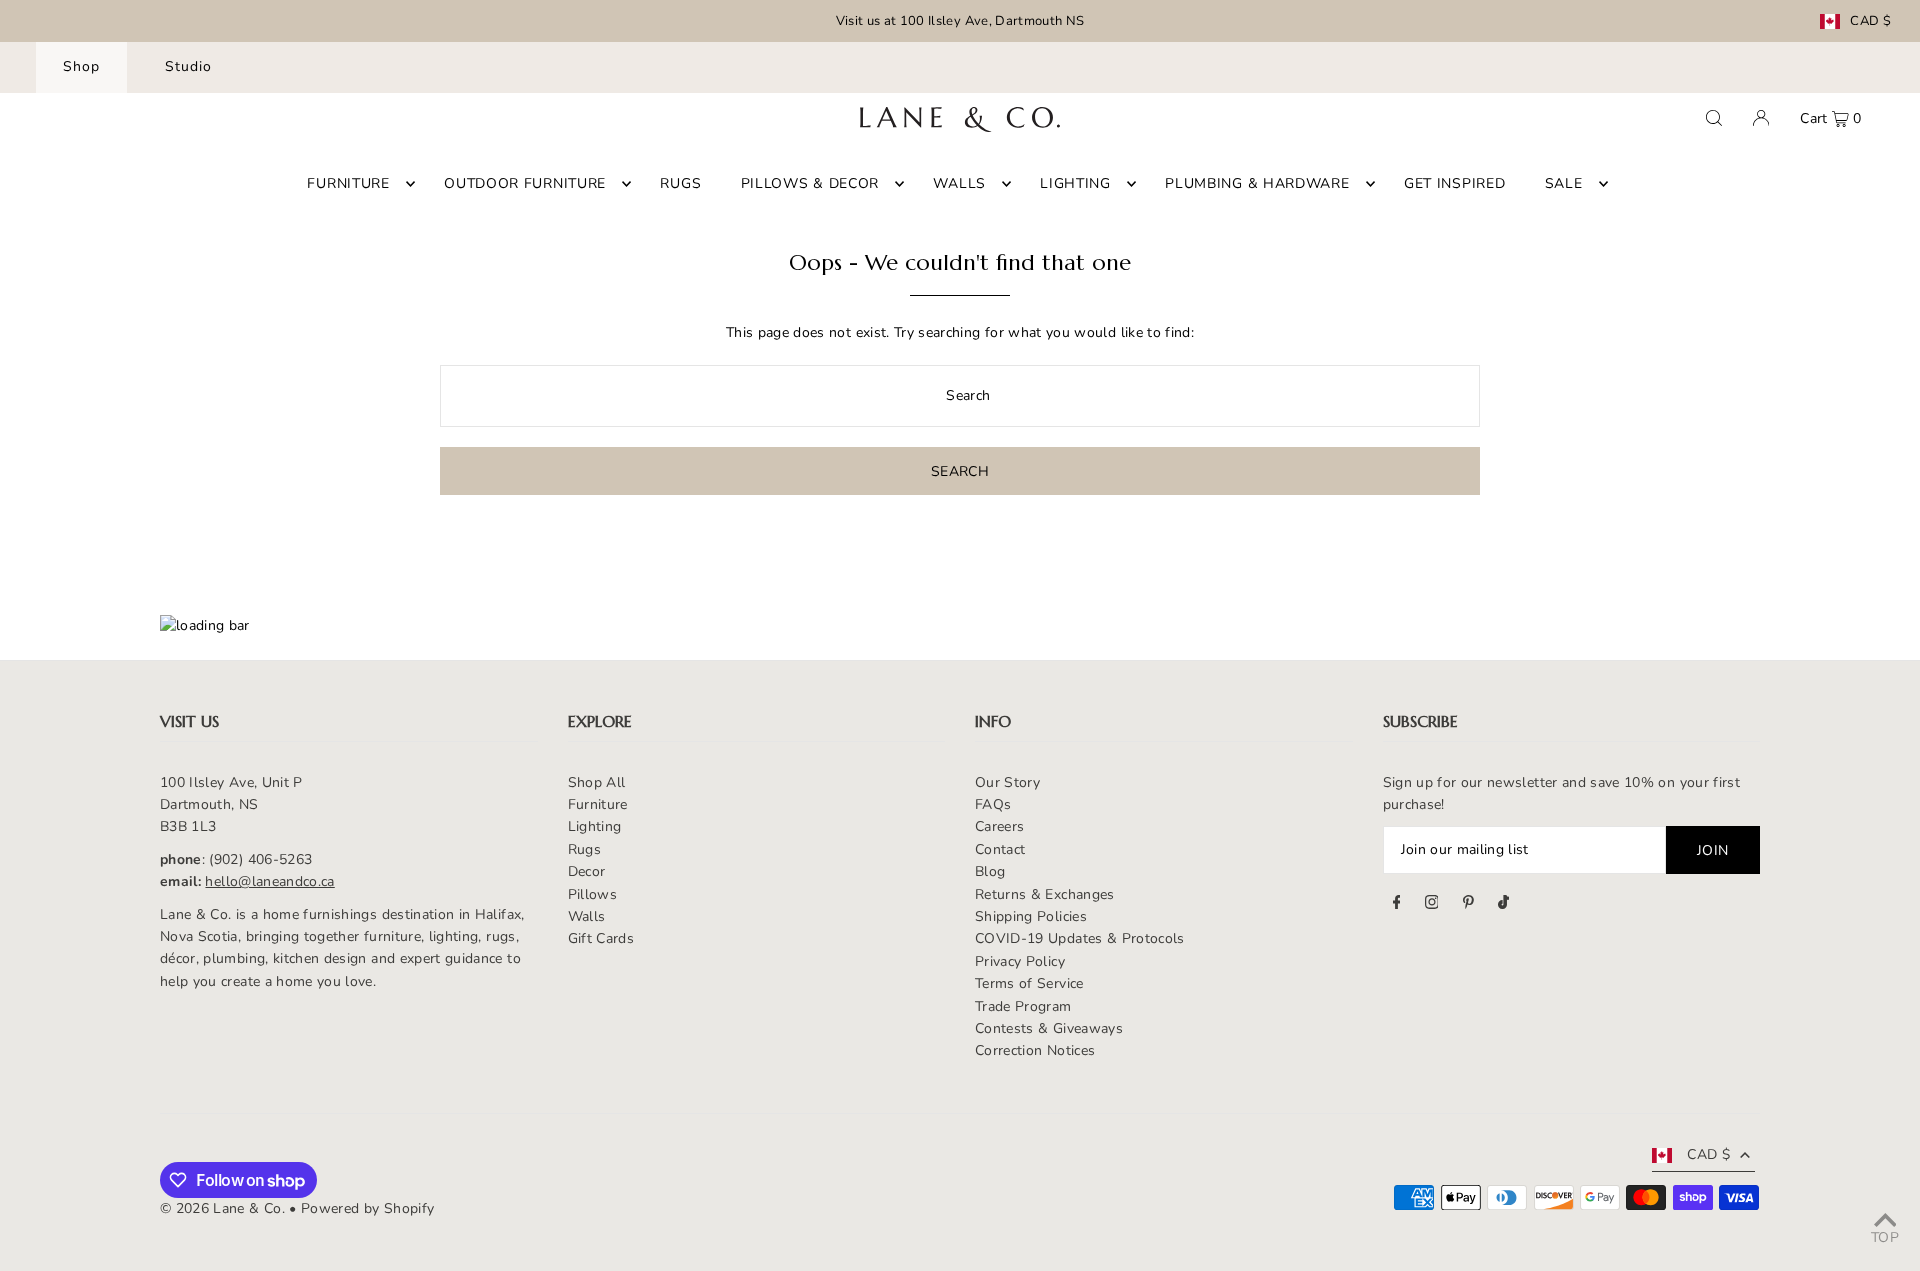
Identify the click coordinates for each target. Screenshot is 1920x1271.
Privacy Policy (1020, 961)
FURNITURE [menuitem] (348, 183)
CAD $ (1870, 21)
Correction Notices (1035, 1050)
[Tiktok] (1503, 905)
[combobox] (959, 396)
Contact (1000, 849)
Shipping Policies (1031, 916)
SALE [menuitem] (1564, 183)
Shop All (597, 782)
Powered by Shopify (367, 1208)
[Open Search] (1714, 118)
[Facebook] (1397, 905)
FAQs (993, 804)
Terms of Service (1029, 983)
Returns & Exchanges (1045, 894)
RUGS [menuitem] (680, 183)
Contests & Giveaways (1049, 1028)
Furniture (598, 804)
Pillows (592, 894)
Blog (990, 871)
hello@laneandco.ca (269, 881)
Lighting (595, 826)
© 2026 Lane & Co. (222, 1208)
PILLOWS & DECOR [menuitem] (810, 183)
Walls (587, 916)
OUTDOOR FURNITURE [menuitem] (525, 183)
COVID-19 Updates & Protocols (1080, 938)
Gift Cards (601, 938)
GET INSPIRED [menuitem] (1454, 183)
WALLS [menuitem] (959, 183)
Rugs (584, 849)
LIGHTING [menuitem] (1075, 183)
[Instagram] (1432, 905)
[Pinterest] (1468, 905)
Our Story (1007, 782)
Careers (999, 826)
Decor (587, 871)
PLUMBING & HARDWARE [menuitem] (1257, 183)
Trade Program (1023, 1006)
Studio (188, 66)
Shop (81, 66)
